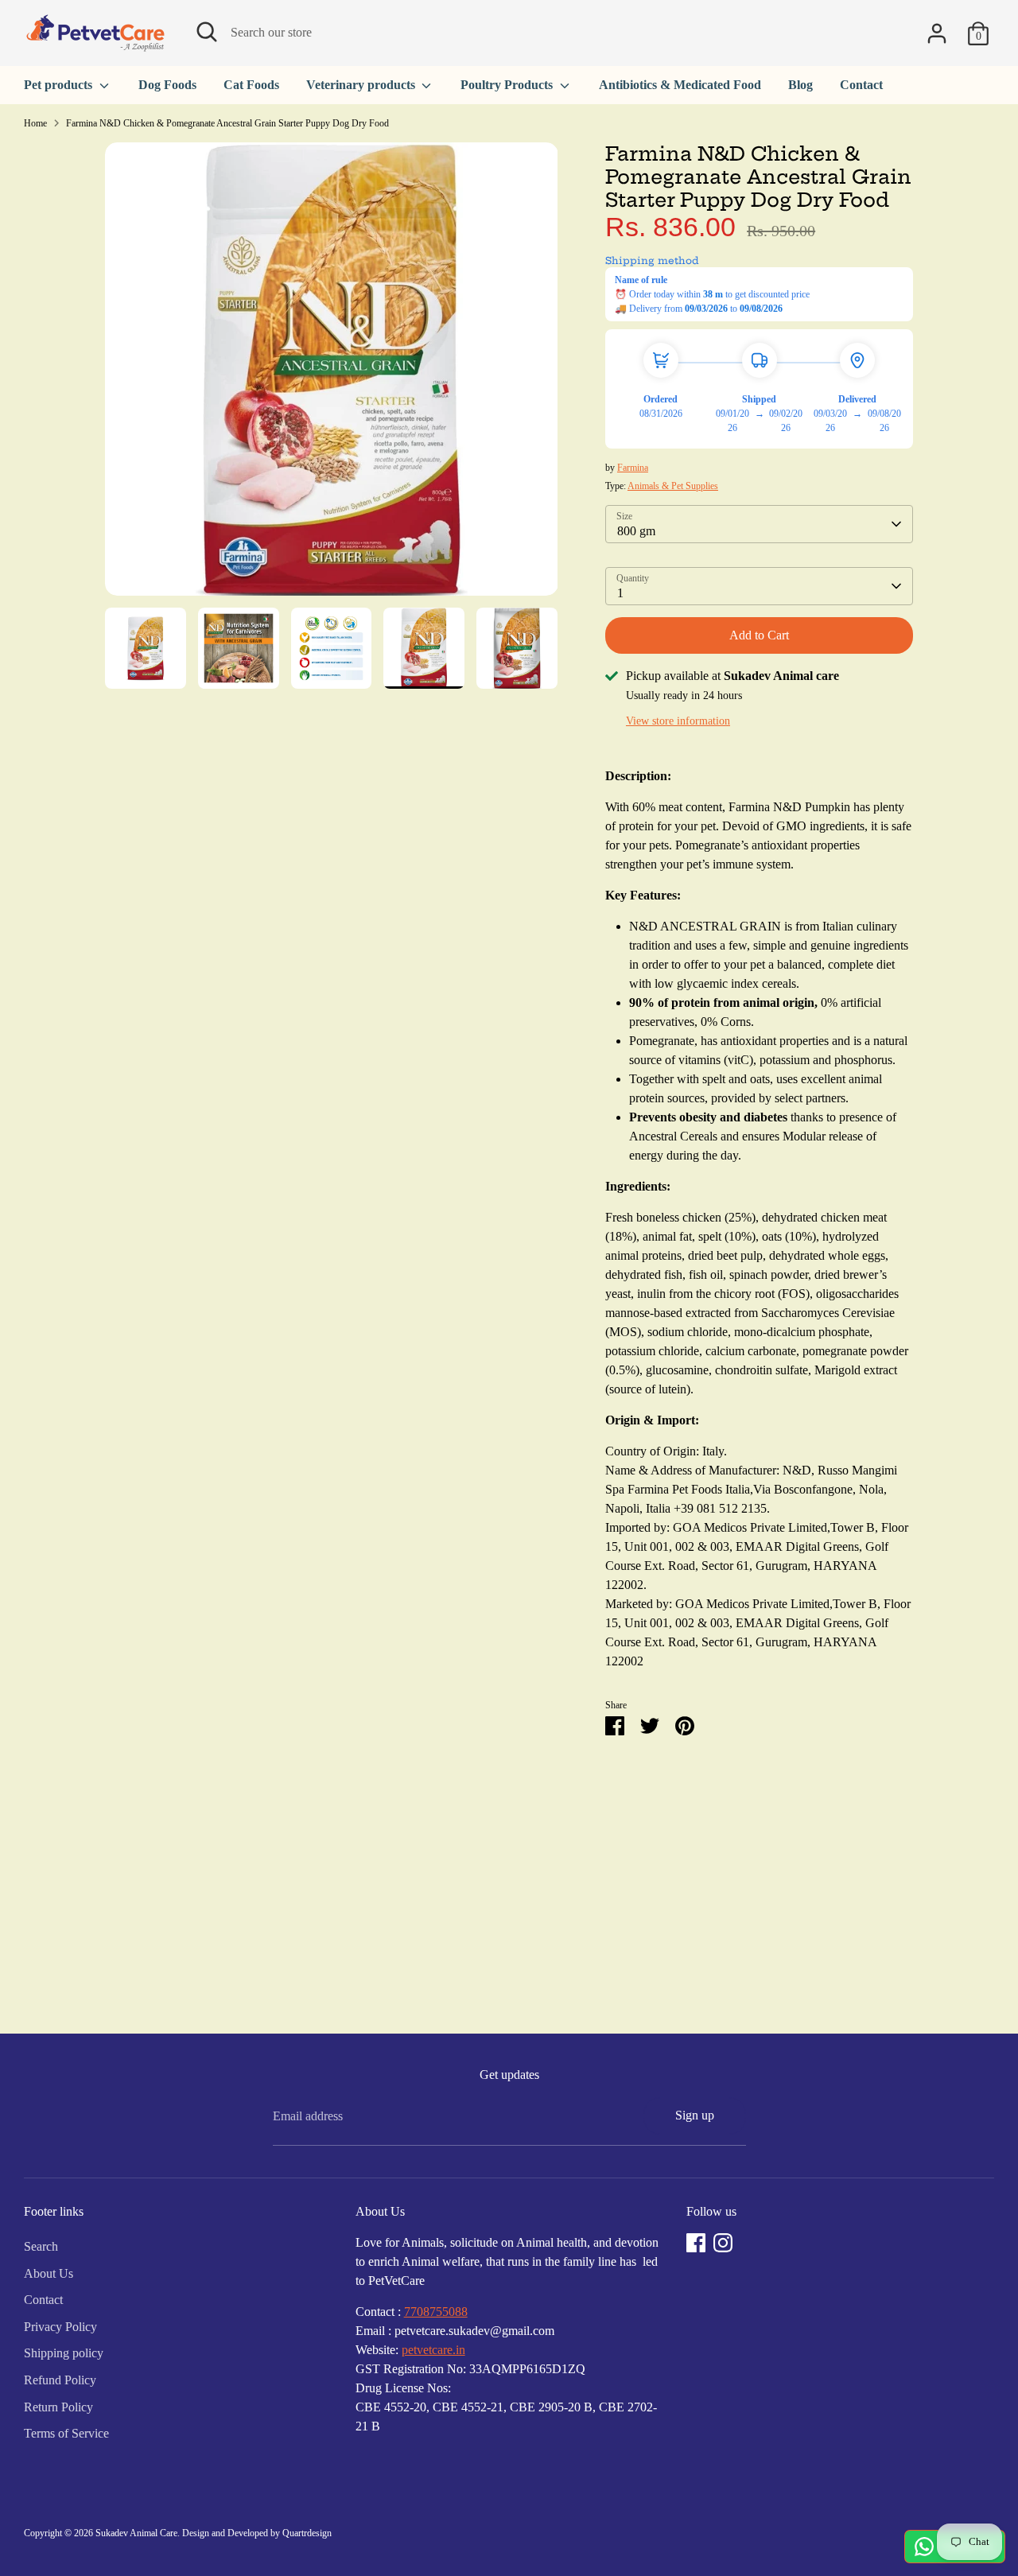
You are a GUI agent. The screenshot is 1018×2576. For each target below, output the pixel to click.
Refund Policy (60, 2380)
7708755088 (436, 2312)
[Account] (937, 33)
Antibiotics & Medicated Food (680, 85)
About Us (49, 2273)
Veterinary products (362, 85)
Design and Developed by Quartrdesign (257, 2533)
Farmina (633, 468)
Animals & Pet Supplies (673, 486)
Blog (800, 85)
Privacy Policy (60, 2327)
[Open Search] (207, 32)
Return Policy (58, 2407)
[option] (332, 375)
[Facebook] (696, 2243)
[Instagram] (723, 2243)
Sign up (695, 2115)
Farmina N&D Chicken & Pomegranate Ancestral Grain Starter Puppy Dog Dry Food (227, 123)
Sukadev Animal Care (136, 2533)
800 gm (636, 531)
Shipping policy (64, 2353)
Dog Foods (167, 85)
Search (41, 2246)
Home (35, 123)
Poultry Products (508, 85)
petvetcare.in (433, 2350)
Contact (861, 85)
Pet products (60, 85)
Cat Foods (251, 85)
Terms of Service (66, 2433)
